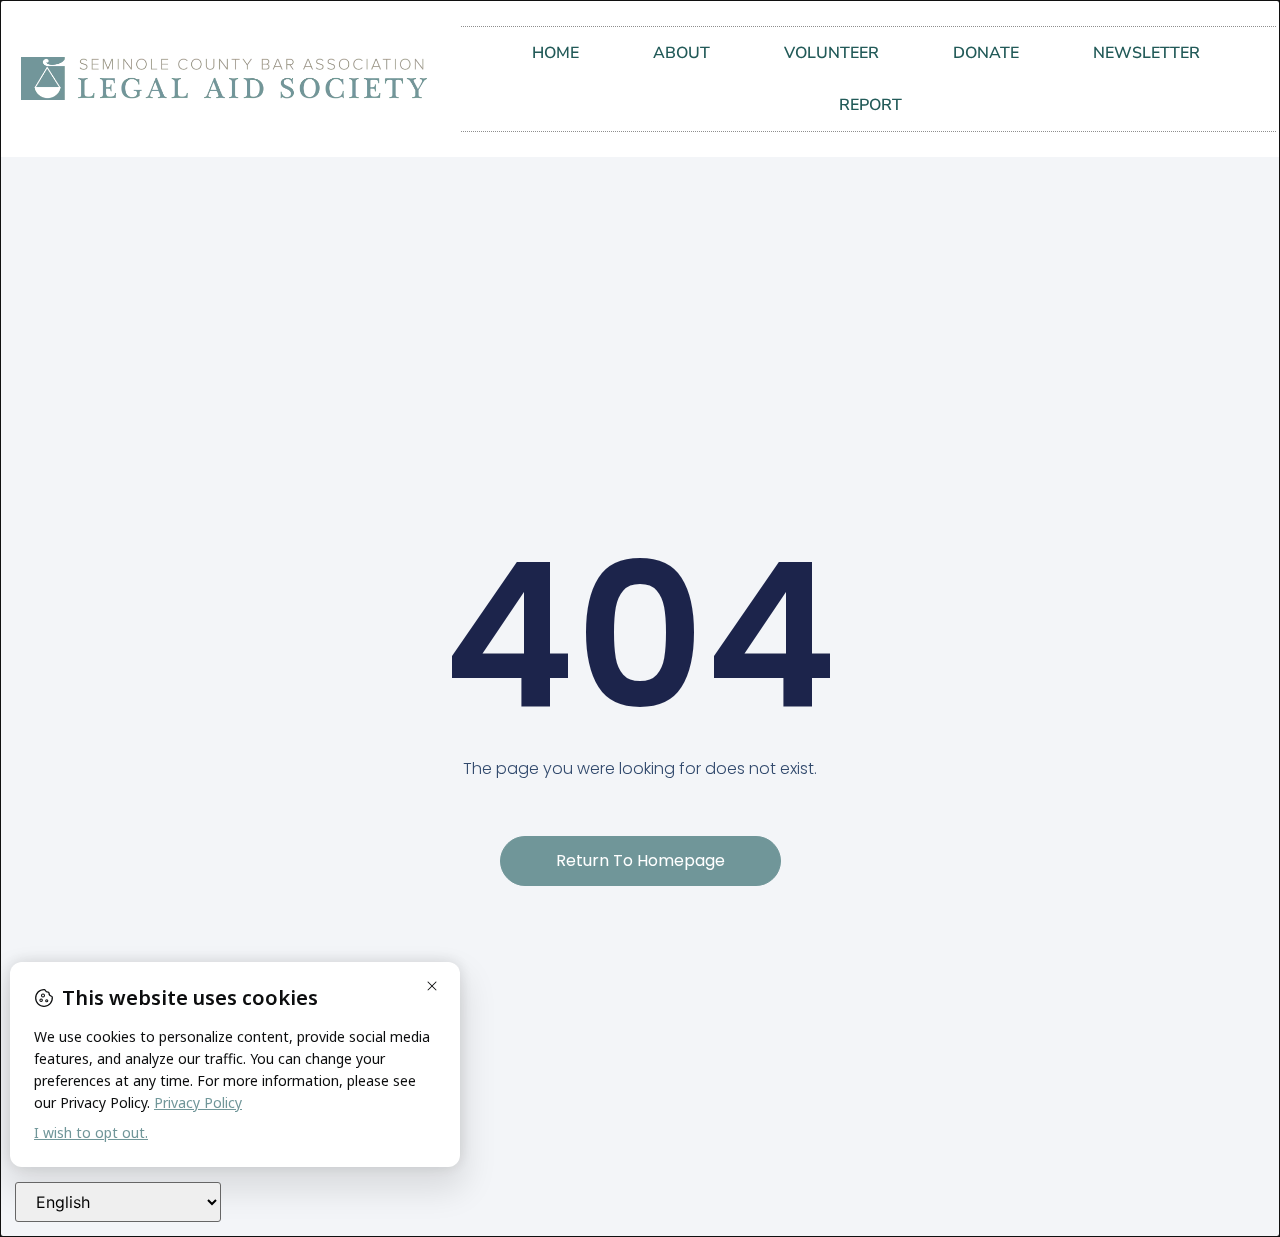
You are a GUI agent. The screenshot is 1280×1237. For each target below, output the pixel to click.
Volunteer (831, 53)
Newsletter (1146, 53)
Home (555, 53)
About (681, 53)
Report (870, 105)
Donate (986, 53)
